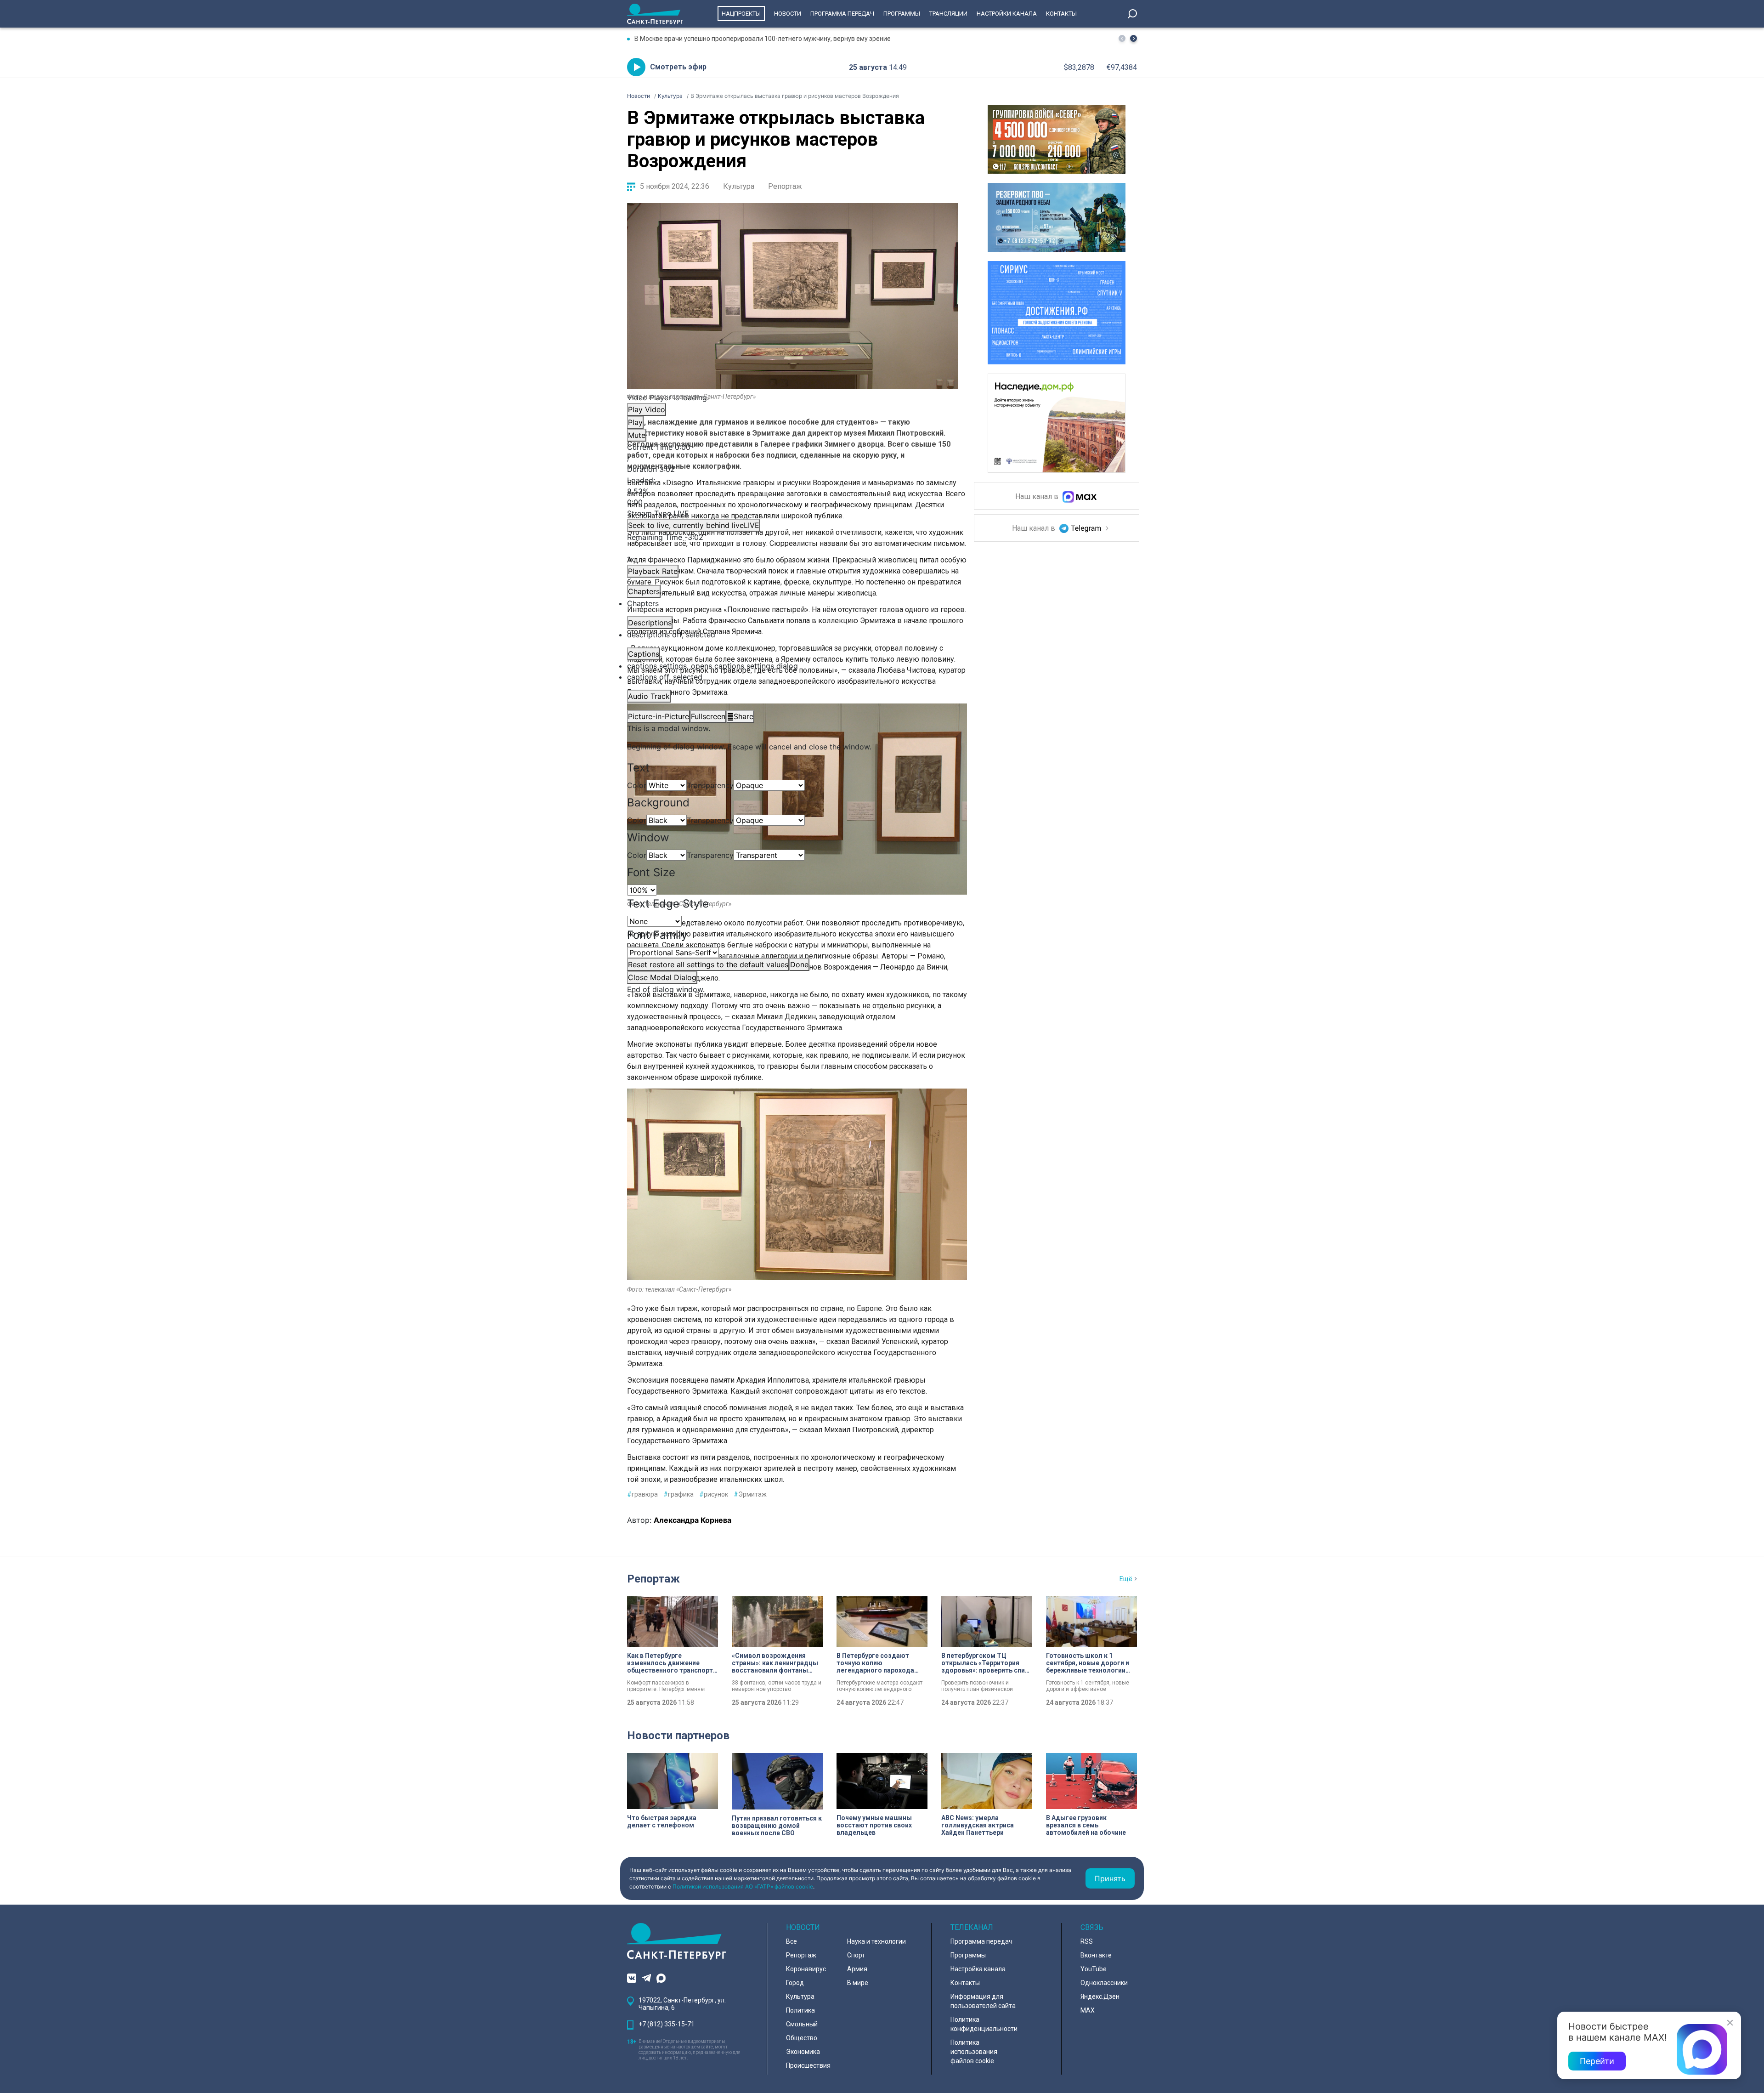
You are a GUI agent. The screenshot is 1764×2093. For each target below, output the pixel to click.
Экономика (803, 2052)
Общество (802, 2038)
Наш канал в (1038, 497)
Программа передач (842, 14)
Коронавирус (806, 1969)
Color (637, 785)
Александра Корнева (693, 1520)
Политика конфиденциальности (984, 2024)
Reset (708, 964)
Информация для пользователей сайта (983, 2001)
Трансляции (948, 14)
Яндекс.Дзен (1100, 1997)
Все (792, 1941)
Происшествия (808, 2065)
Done (799, 964)
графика (678, 1494)
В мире (858, 1983)
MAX (1088, 2010)
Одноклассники (1104, 1983)
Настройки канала (1007, 14)
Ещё (1126, 1579)
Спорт (856, 1955)
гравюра (642, 1494)
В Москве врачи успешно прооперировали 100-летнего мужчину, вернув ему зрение (763, 39)
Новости (788, 14)
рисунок (714, 1494)
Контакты (1061, 14)
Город (795, 1983)
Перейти (1597, 2061)
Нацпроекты (741, 14)
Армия (857, 1969)
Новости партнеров (678, 1736)
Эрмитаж (750, 1494)
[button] (1134, 38)
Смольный (802, 2024)
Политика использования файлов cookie (974, 2052)
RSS (1087, 1941)
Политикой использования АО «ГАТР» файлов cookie (743, 1886)
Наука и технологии (876, 1941)
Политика (800, 2010)
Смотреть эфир (678, 67)
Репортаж (785, 186)
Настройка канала (978, 1969)
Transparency (710, 785)
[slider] (792, 491)
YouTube (1094, 1969)
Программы (902, 14)
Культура (739, 186)
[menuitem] (792, 666)
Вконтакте (1096, 1955)
